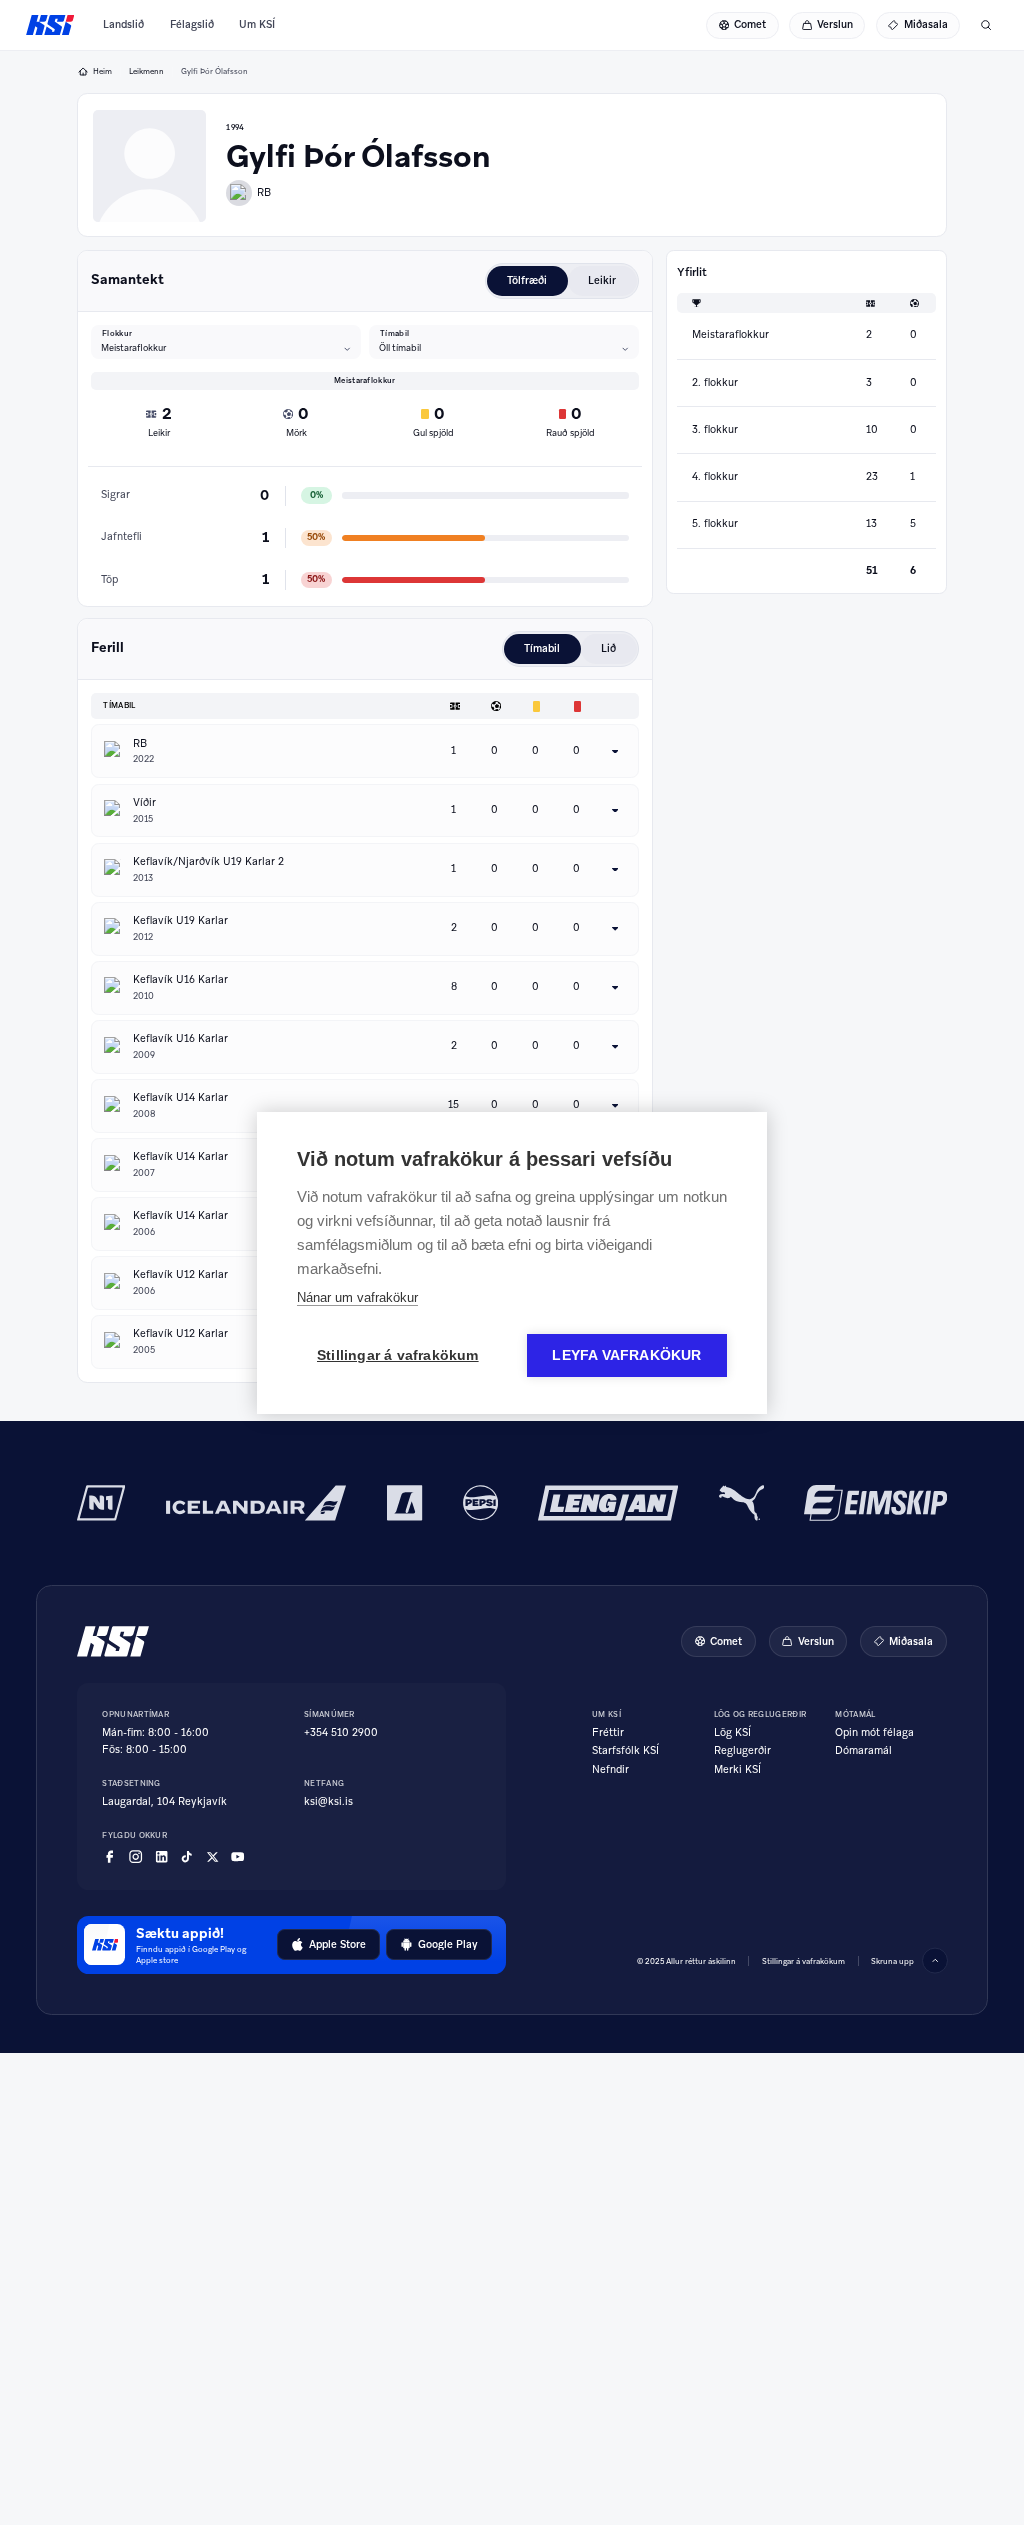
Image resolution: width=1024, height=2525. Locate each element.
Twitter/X (212, 1857)
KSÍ (50, 25)
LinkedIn (161, 1857)
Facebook (109, 1857)
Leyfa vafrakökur (626, 1355)
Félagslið (192, 24)
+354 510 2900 (341, 1732)
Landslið (123, 24)
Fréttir (608, 1733)
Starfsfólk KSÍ (625, 1751)
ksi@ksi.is (328, 1801)
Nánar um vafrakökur (357, 1297)
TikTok (186, 1857)
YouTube (237, 1857)
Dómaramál (863, 1751)
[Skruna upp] (935, 1961)
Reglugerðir (742, 1751)
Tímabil (394, 332)
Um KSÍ (257, 24)
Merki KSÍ (737, 1770)
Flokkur (117, 332)
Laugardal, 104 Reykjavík (164, 1801)
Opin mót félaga (874, 1733)
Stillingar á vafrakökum (803, 1961)
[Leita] (986, 25)
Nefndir (610, 1770)
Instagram (135, 1857)
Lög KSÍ (732, 1733)
